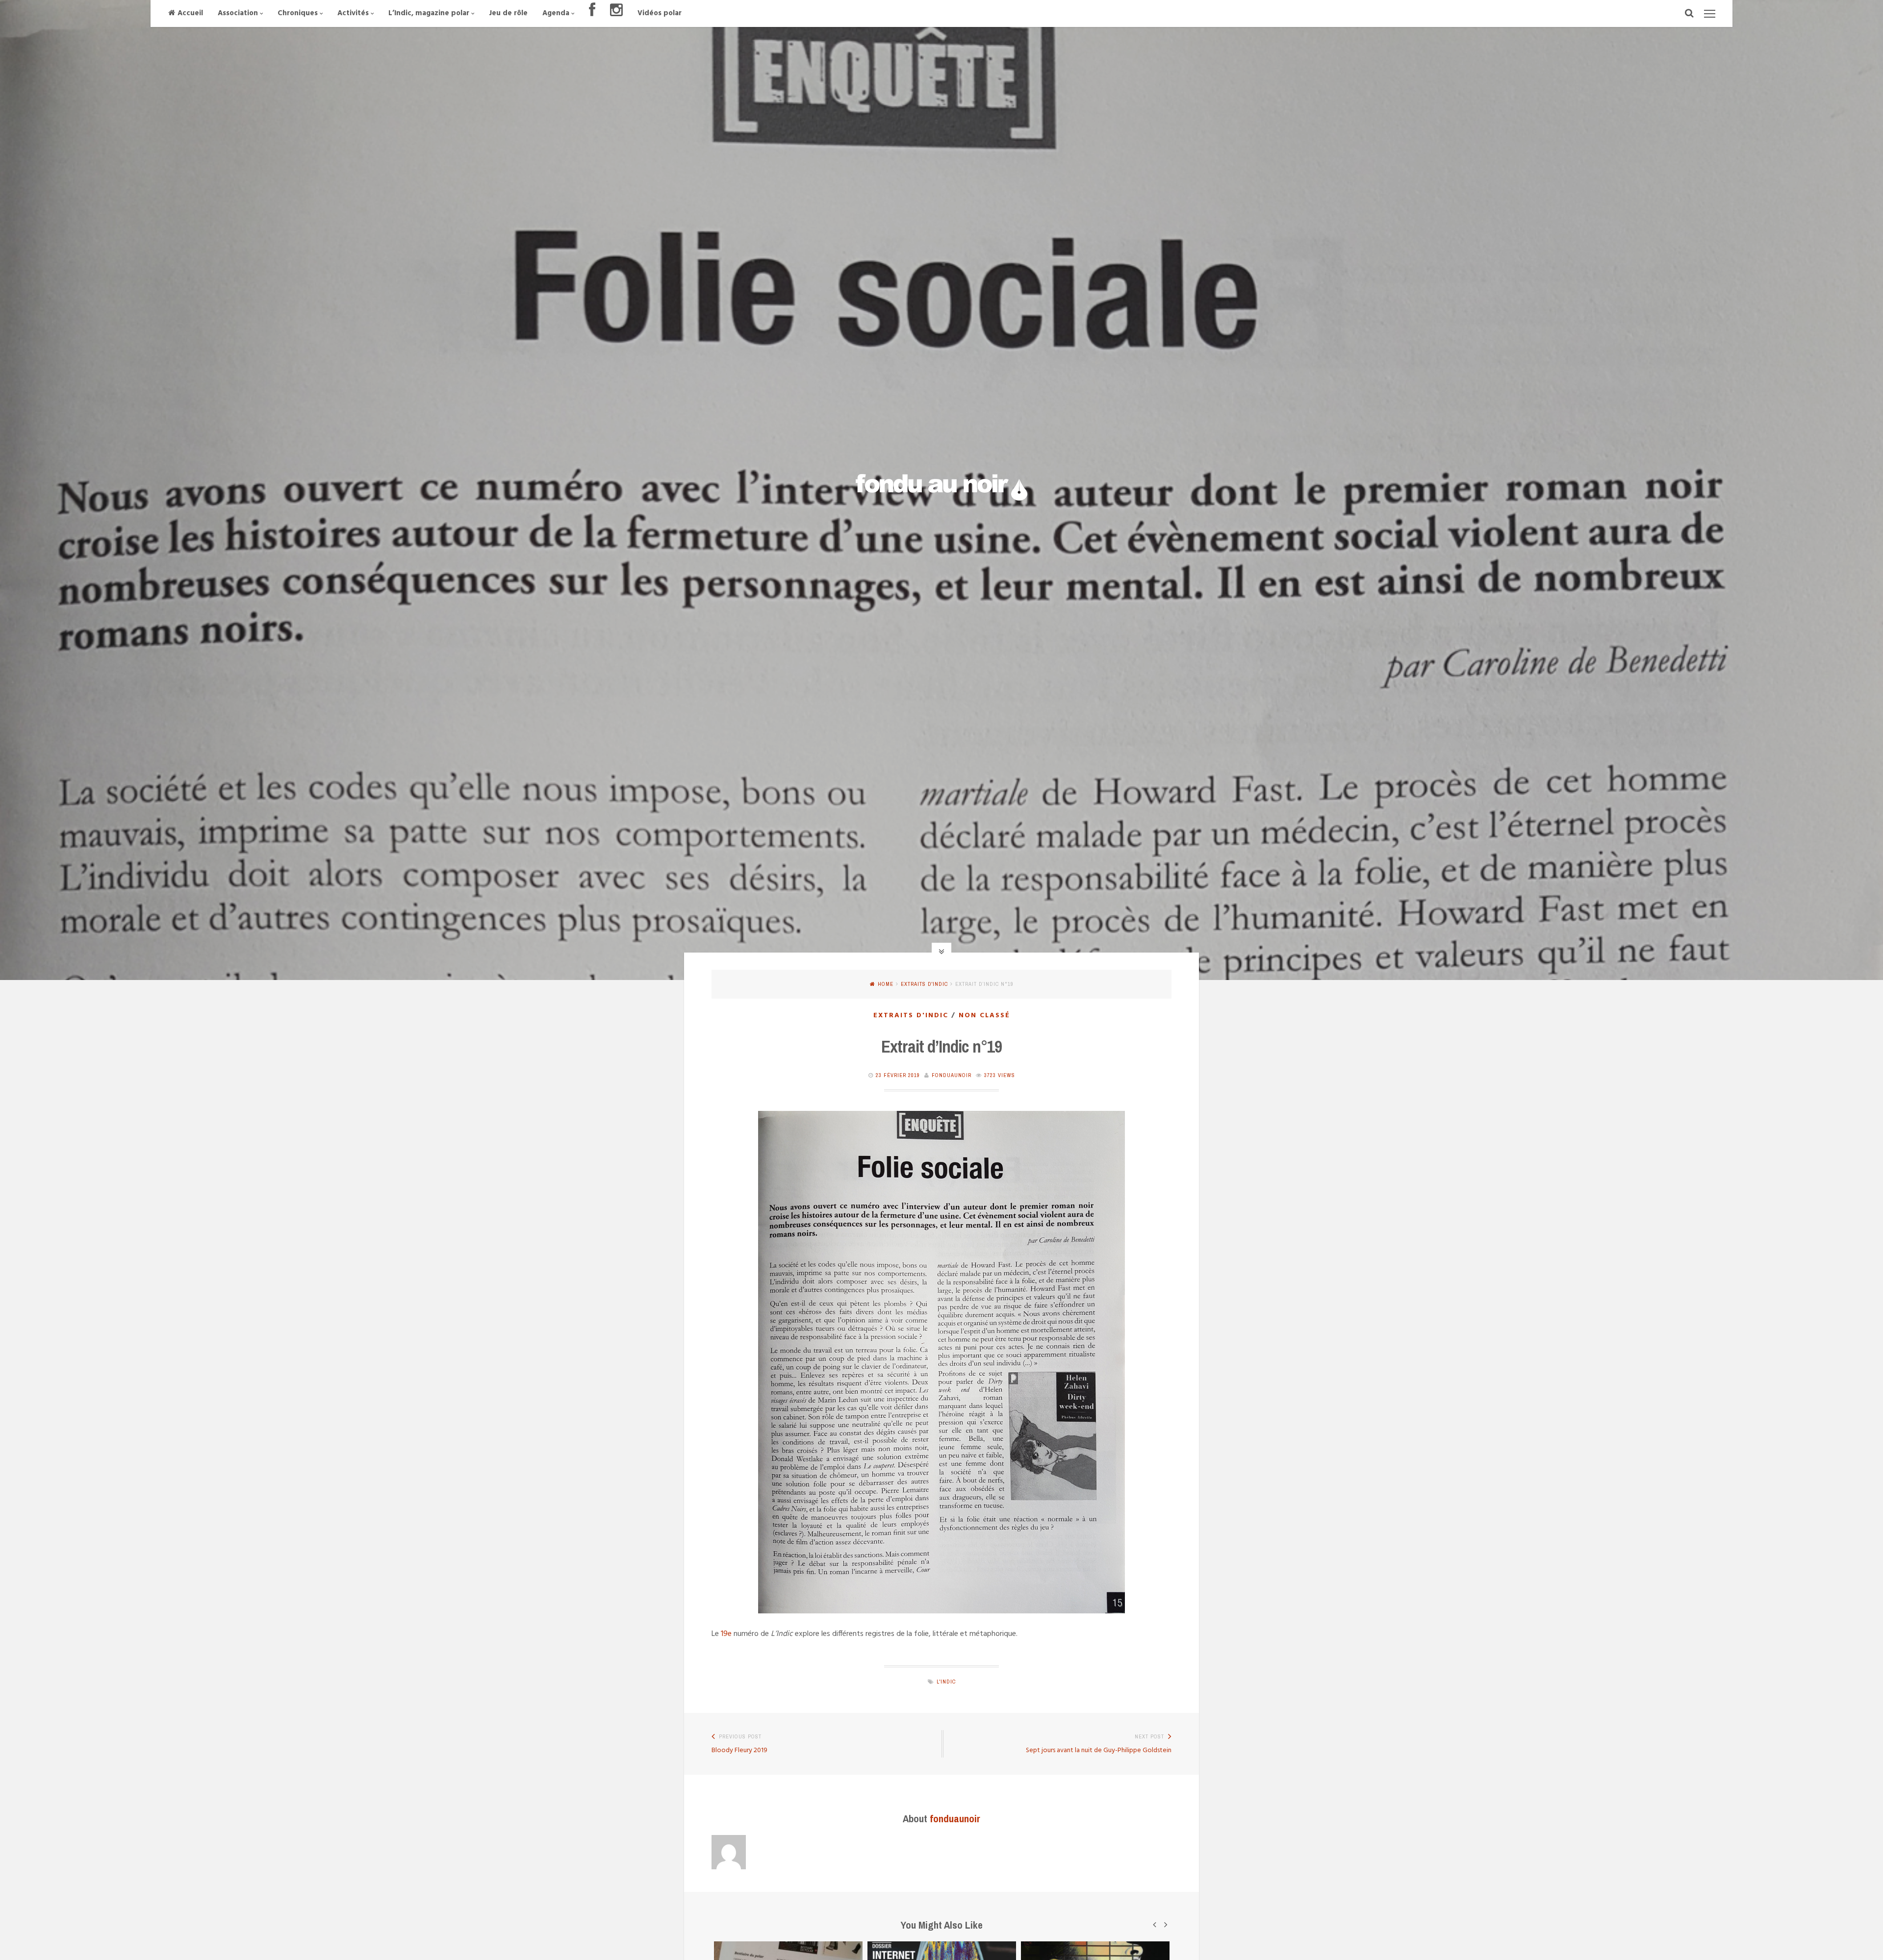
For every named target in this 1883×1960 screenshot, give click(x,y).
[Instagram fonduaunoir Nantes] (616, 13)
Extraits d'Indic (924, 984)
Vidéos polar (660, 13)
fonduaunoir (952, 1075)
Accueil (190, 13)
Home (886, 984)
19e (726, 1634)
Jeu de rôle (508, 13)
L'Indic (946, 1682)
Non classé (984, 1016)
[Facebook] (592, 13)
